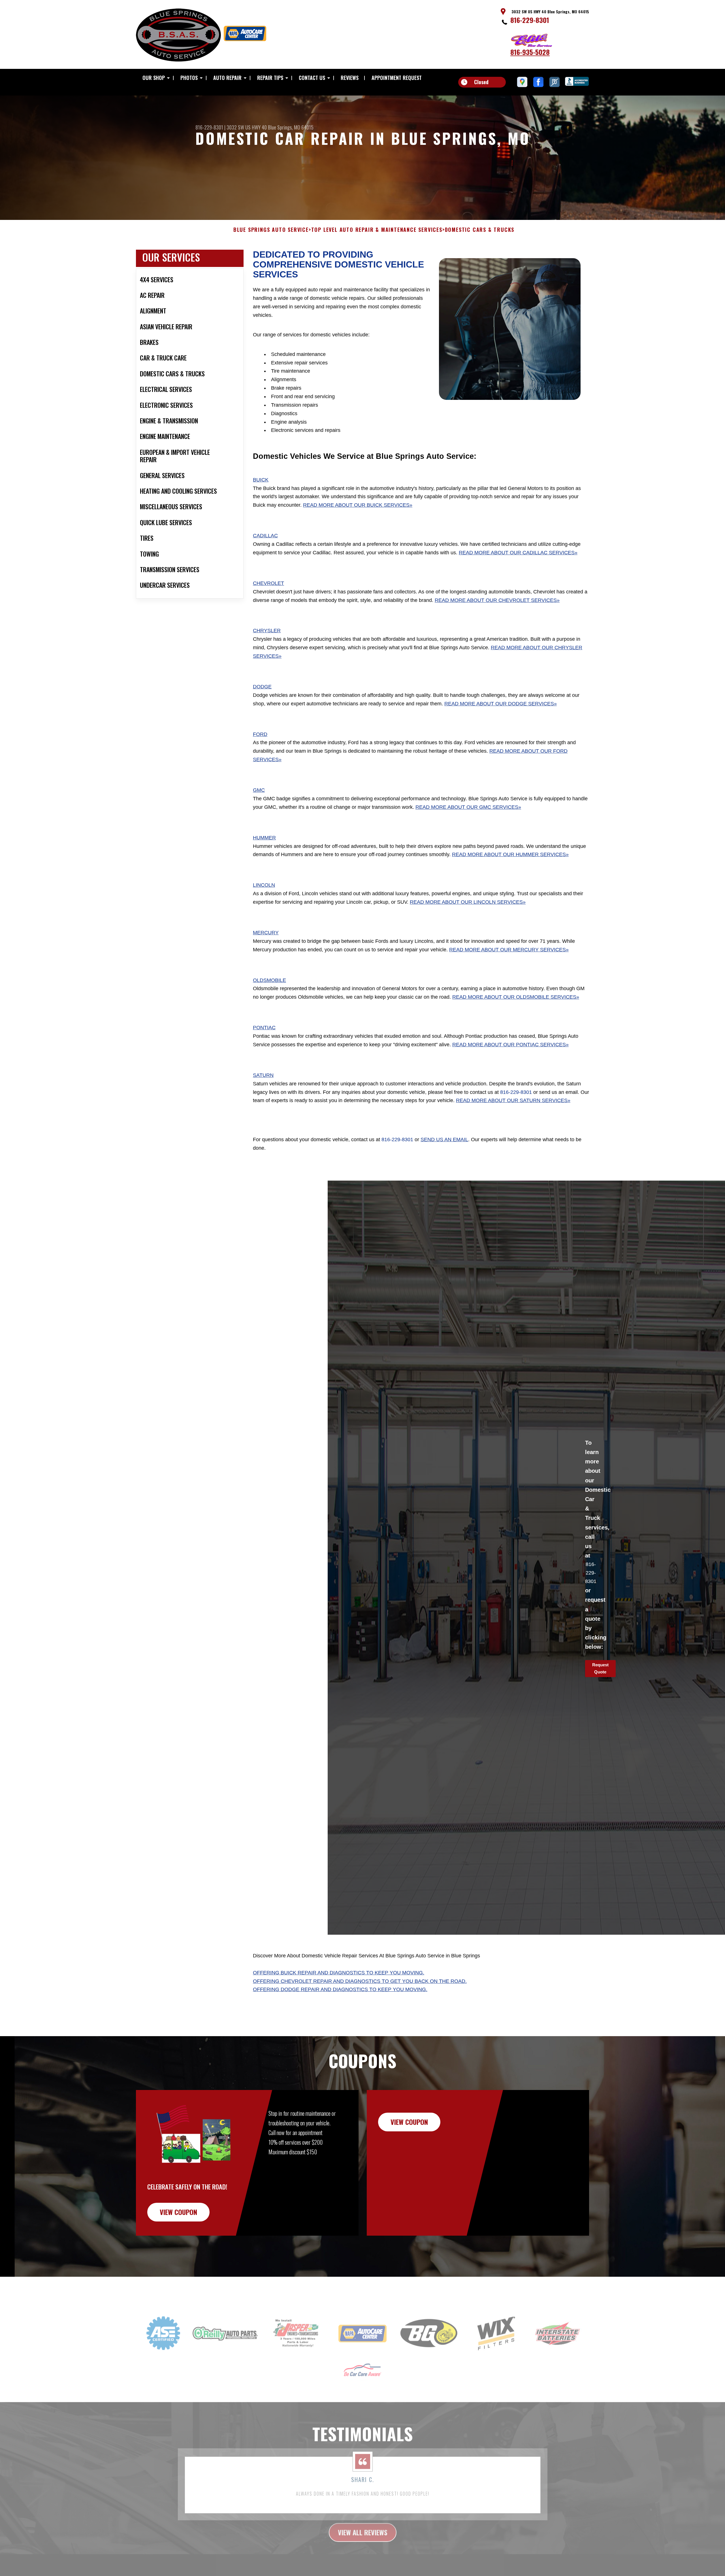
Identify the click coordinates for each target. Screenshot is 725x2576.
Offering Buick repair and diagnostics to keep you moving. (339, 1973)
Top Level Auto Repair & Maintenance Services (377, 230)
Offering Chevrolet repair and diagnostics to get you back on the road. (360, 1981)
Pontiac (264, 1028)
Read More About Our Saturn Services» (513, 1101)
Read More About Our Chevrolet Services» (497, 600)
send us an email (444, 1140)
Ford (260, 734)
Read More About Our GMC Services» (468, 807)
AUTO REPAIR (227, 78)
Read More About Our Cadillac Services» (518, 553)
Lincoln (264, 885)
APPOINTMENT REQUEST (397, 78)
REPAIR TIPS (270, 78)
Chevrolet (268, 583)
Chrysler (267, 631)
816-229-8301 (530, 20)
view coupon (178, 2212)
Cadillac (265, 536)
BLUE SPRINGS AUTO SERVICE (271, 230)
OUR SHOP (154, 78)
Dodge (262, 687)
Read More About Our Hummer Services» (510, 855)
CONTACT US (312, 78)
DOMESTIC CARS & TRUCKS (480, 230)
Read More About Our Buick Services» (358, 505)
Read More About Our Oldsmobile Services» (516, 997)
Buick (261, 480)
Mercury (266, 933)
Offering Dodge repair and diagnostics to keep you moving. (340, 1989)
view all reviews (363, 2518)
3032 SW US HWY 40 (247, 127)
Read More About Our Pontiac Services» (510, 1045)
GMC (259, 790)
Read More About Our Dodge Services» (501, 704)
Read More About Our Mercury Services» (509, 950)
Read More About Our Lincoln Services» (468, 902)
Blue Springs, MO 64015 (291, 127)
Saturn (263, 1075)
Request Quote (600, 1668)
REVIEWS (350, 78)
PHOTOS (189, 78)
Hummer (264, 838)
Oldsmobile (269, 980)
